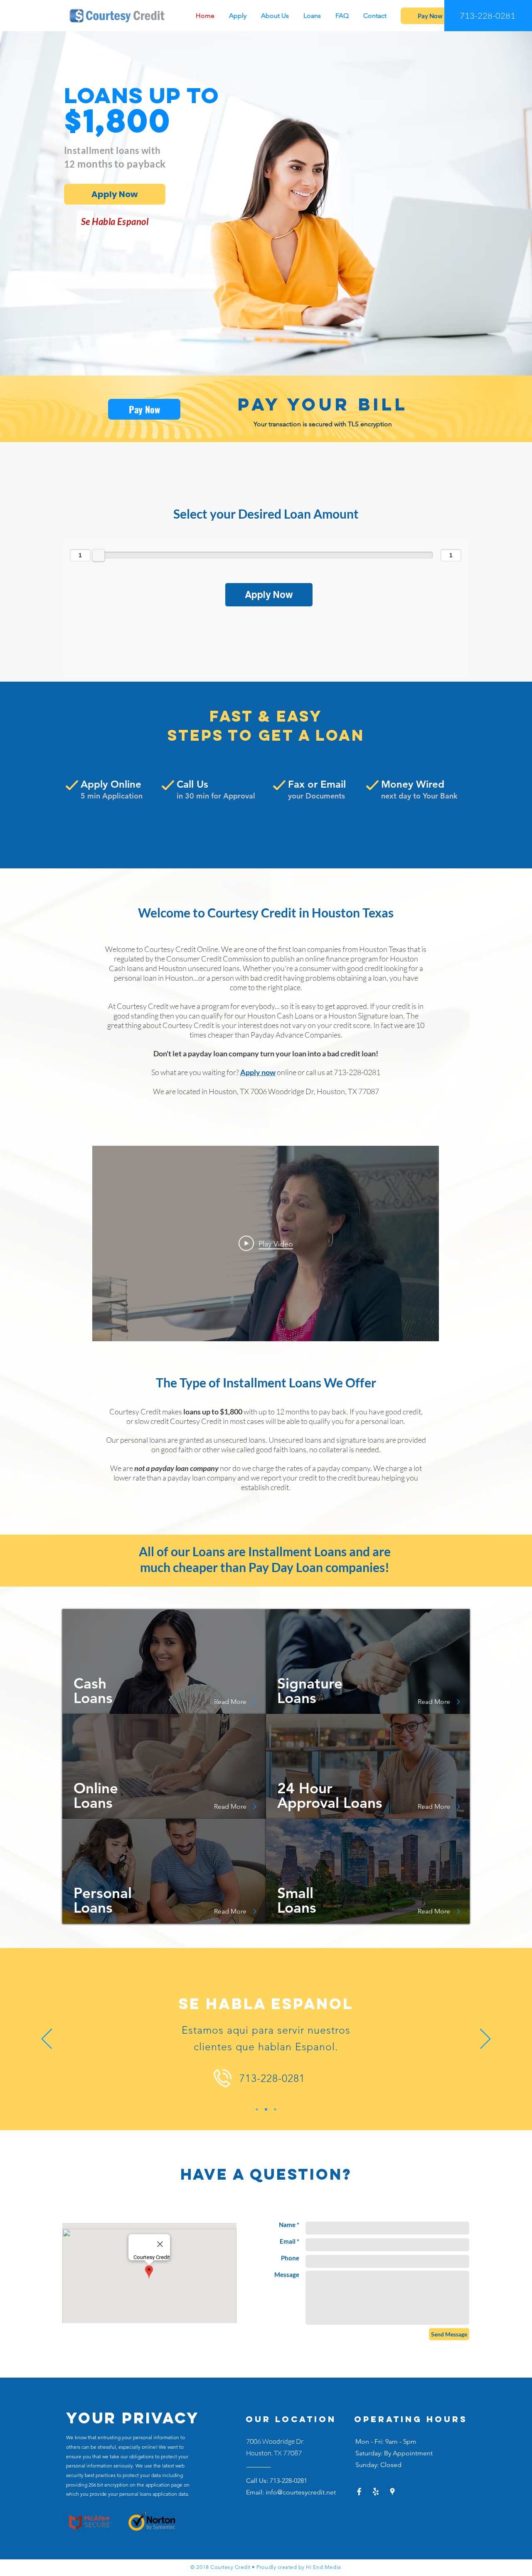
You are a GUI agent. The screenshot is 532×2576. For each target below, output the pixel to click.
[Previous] (47, 2040)
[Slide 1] (257, 2109)
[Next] (485, 2040)
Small (295, 1893)
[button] (313, 16)
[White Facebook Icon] (359, 2492)
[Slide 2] (266, 2109)
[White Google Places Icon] (392, 2492)
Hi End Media (323, 2567)
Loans (297, 1907)
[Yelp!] (376, 2492)
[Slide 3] (275, 2109)
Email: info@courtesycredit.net (291, 2492)
